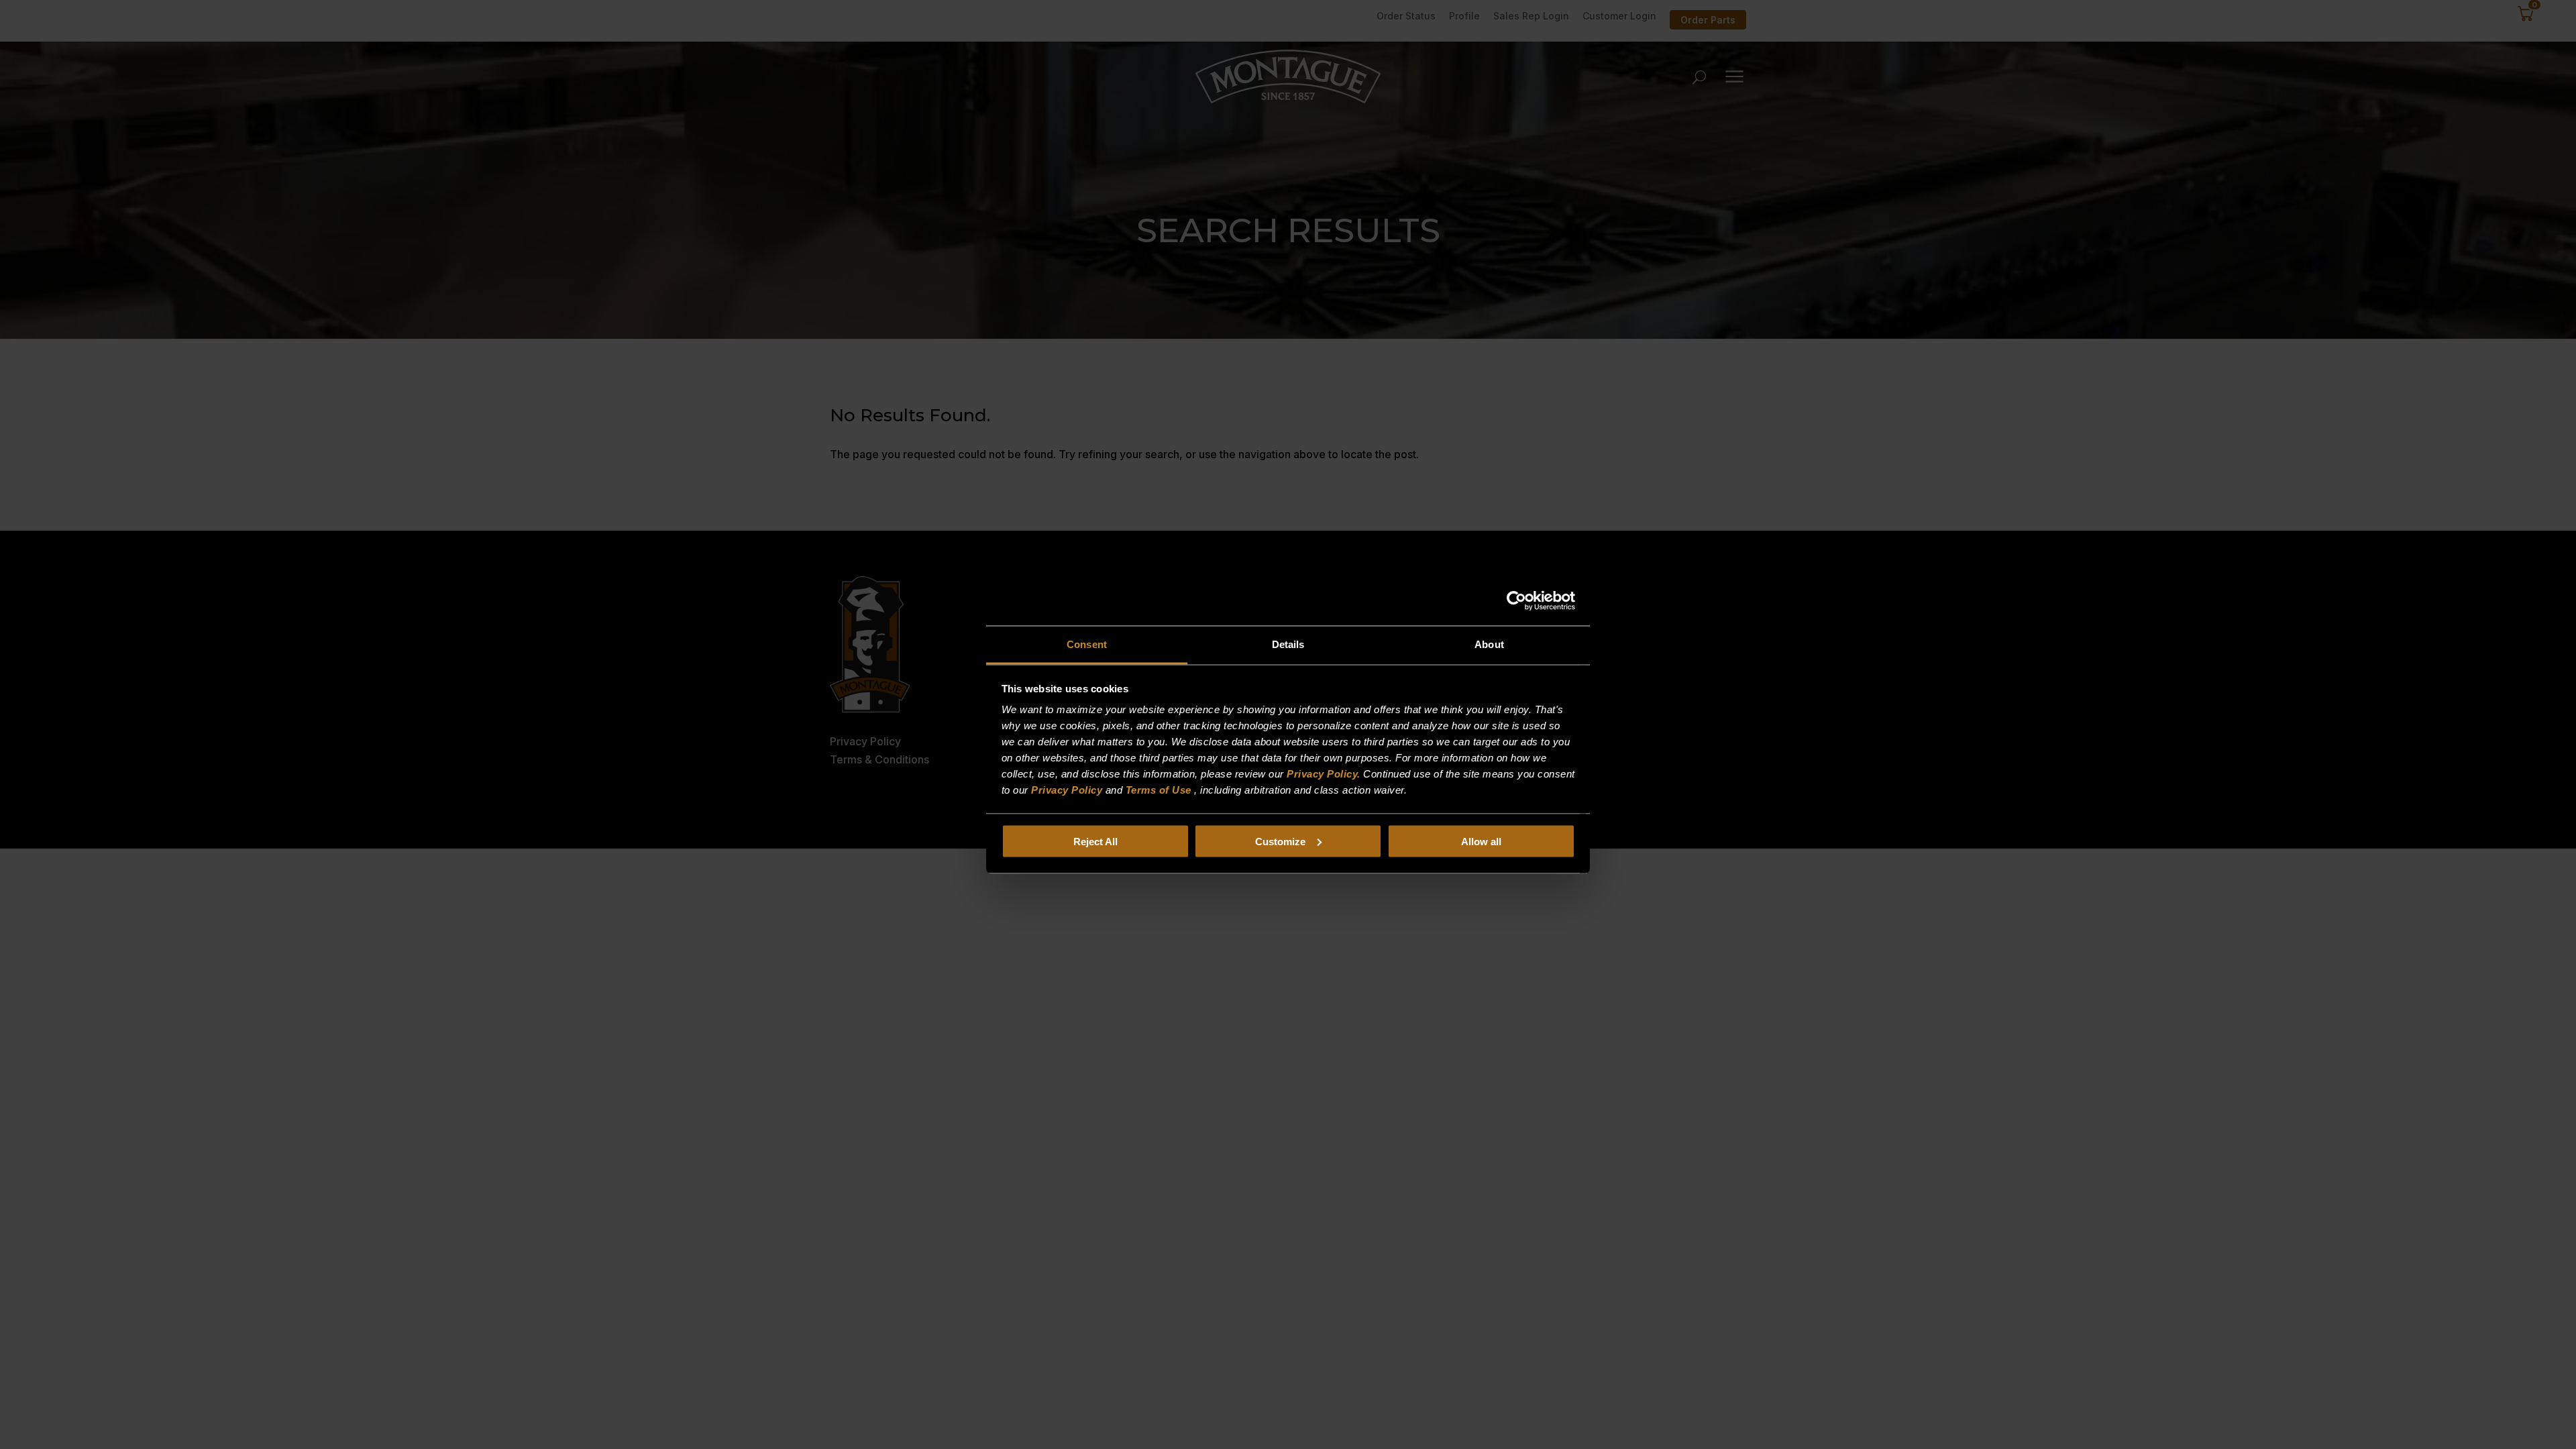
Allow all (1481, 841)
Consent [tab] (1087, 644)
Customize (1280, 841)
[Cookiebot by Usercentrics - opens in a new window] (1516, 600)
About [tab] (1489, 644)
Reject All (1095, 841)
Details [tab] (1288, 644)
